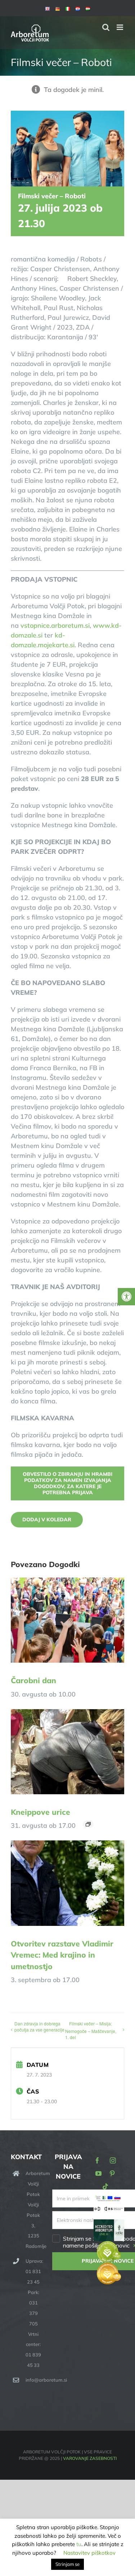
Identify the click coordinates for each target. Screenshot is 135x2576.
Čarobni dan (33, 1680)
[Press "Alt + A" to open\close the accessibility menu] (126, 1297)
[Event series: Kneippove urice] (88, 1824)
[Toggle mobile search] (106, 27)
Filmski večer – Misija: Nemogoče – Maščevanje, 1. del (91, 2030)
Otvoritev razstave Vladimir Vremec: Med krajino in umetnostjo (62, 1955)
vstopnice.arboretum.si (55, 625)
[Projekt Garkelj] (109, 2199)
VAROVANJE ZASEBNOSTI (90, 2458)
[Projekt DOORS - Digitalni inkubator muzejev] (109, 2210)
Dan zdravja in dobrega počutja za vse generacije (39, 2026)
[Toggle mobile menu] (120, 27)
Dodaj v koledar (47, 1520)
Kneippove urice (40, 1812)
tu (79, 2544)
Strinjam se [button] (67, 2564)
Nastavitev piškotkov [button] (89, 2553)
